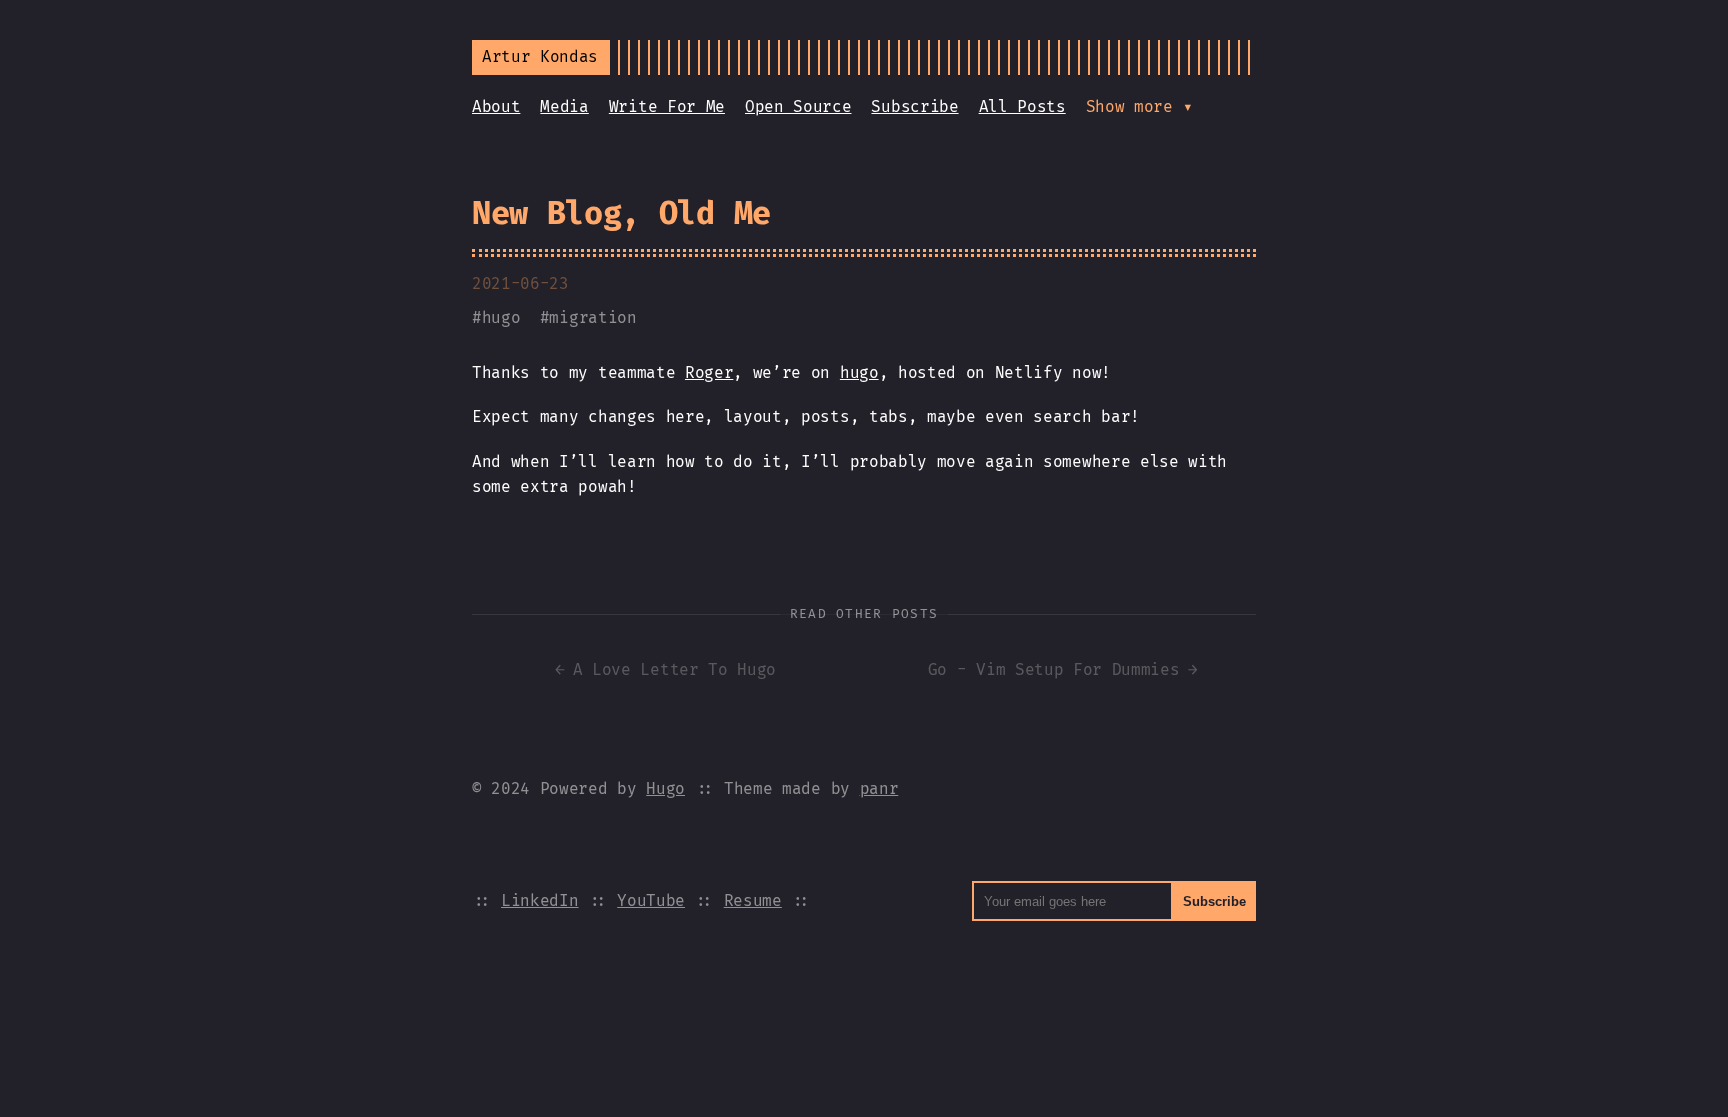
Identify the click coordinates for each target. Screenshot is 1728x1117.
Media (564, 106)
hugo (501, 317)
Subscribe (914, 106)
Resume (753, 900)
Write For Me (667, 106)
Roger (709, 372)
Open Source (798, 106)
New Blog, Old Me (621, 213)
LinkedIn (539, 900)
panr (879, 788)
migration (592, 317)
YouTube (651, 900)
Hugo (665, 788)
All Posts (1022, 106)
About (496, 106)
